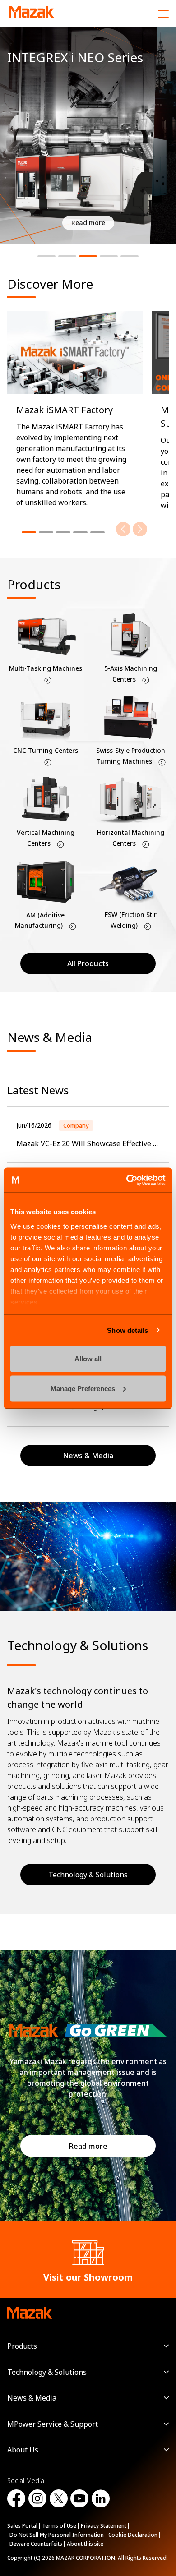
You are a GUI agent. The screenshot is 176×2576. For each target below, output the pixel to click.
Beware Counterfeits (36, 2544)
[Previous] (123, 529)
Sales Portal (22, 2526)
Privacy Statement (104, 2526)
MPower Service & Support (53, 2424)
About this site (85, 2544)
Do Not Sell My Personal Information (57, 2535)
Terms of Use (59, 2526)
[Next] (140, 529)
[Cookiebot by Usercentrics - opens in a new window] (127, 1180)
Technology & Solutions (88, 1875)
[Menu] (163, 14)
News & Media (32, 2398)
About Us (23, 2450)
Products (22, 2346)
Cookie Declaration (133, 2535)
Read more (88, 2146)
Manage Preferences (83, 1388)
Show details (127, 1330)
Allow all (88, 1359)
